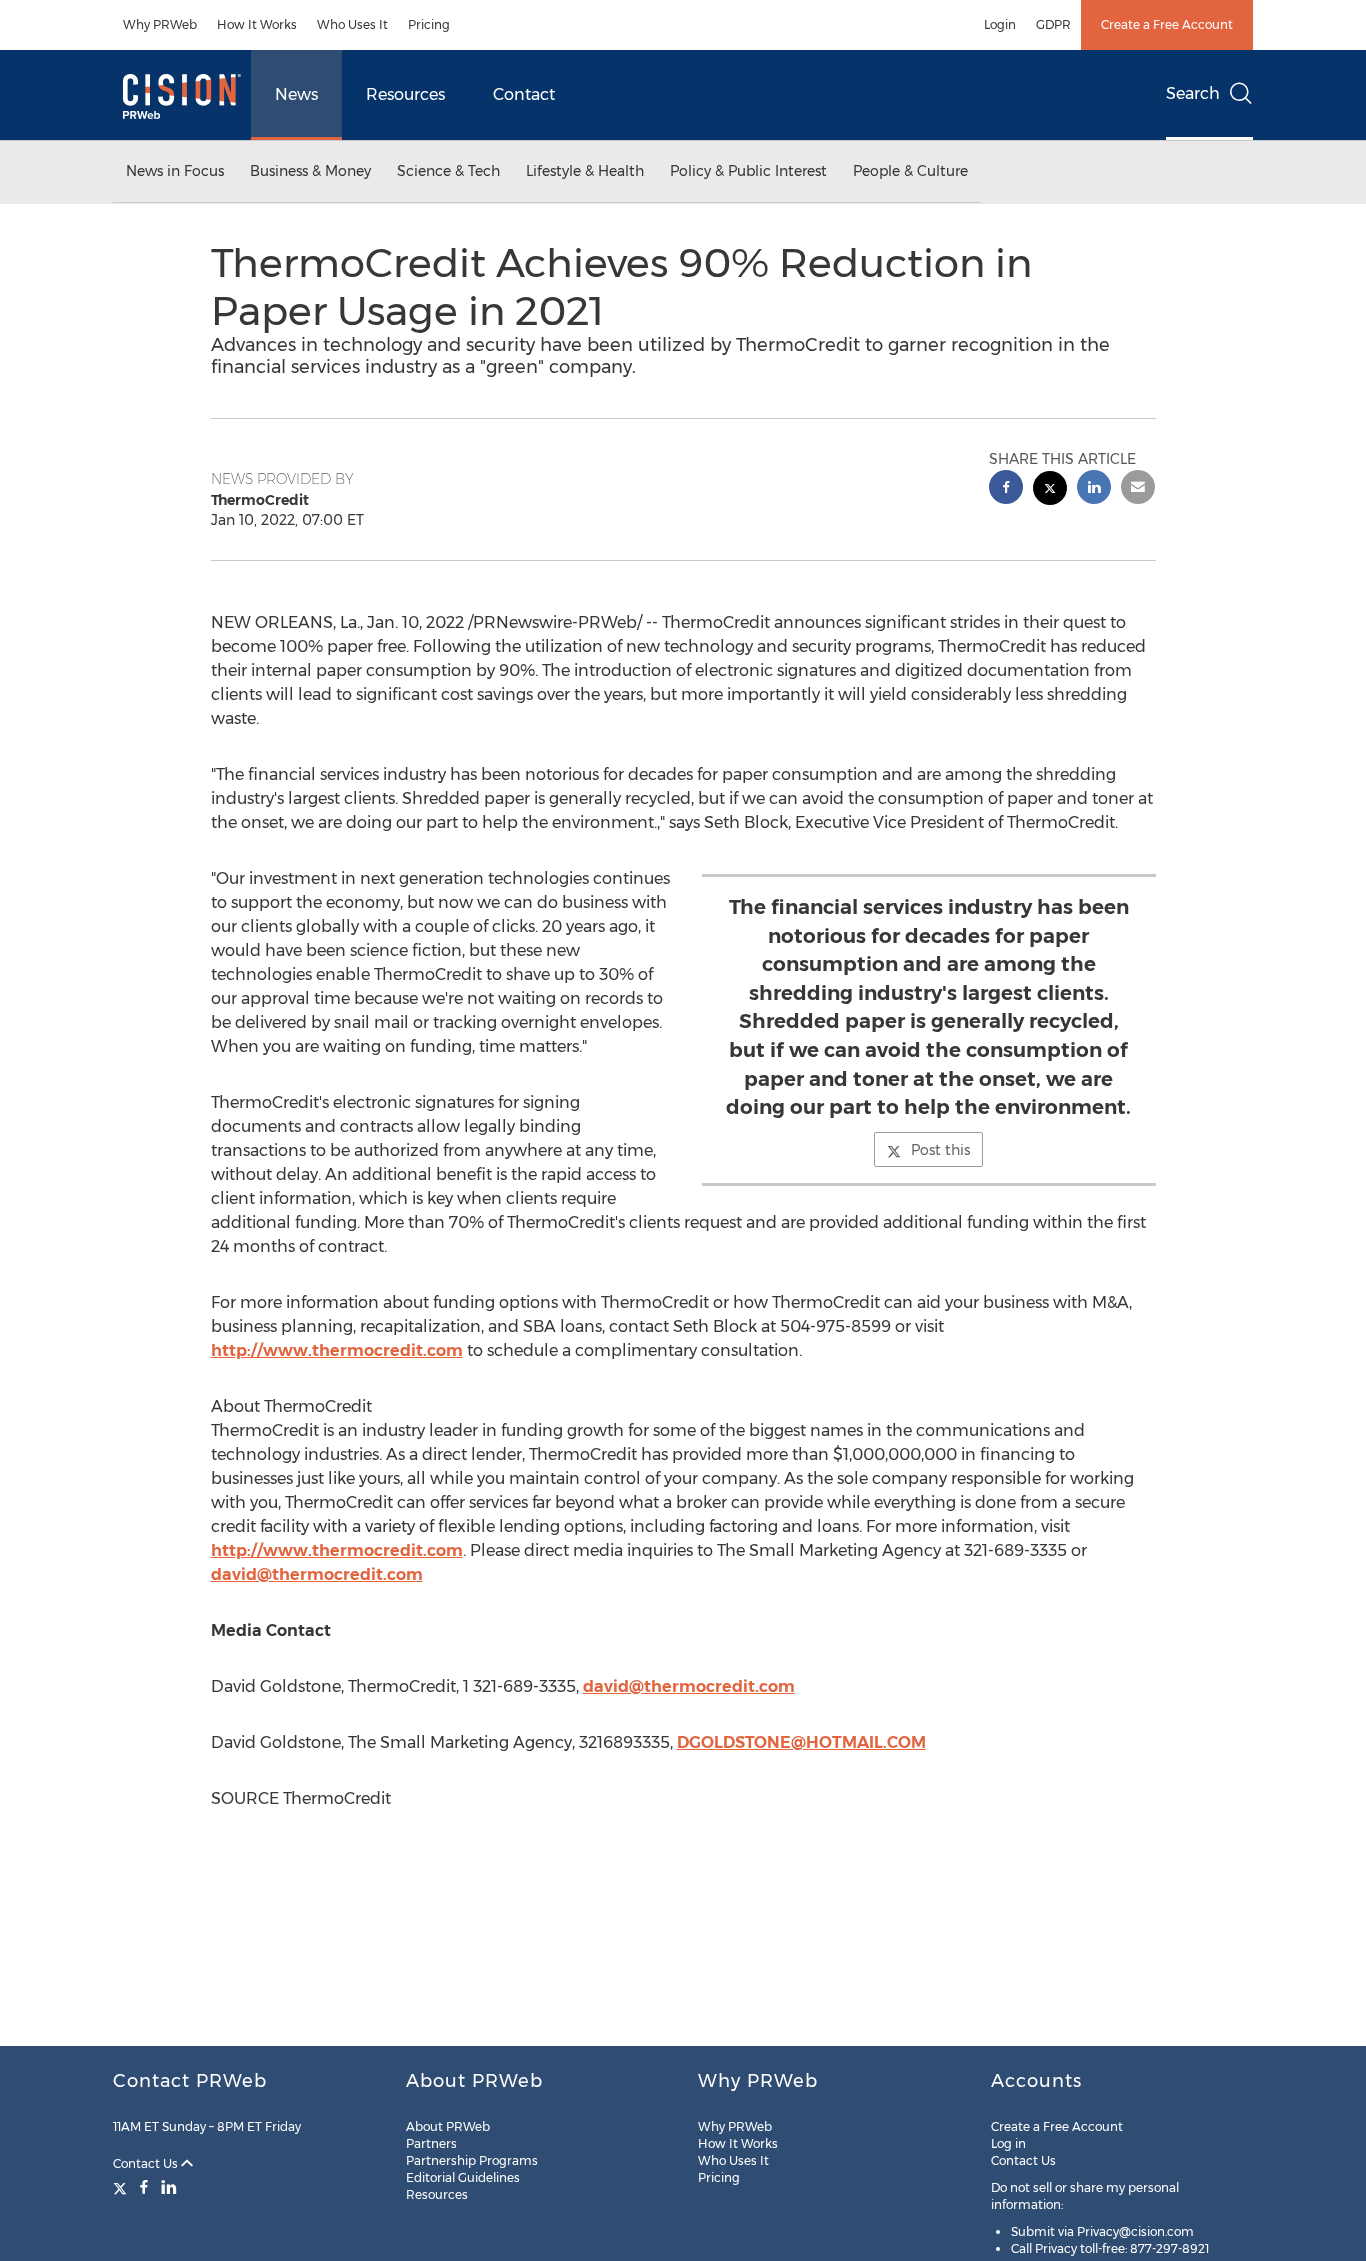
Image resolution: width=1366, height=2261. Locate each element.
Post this (940, 1150)
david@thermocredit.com (317, 1574)
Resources (405, 94)
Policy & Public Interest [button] (748, 171)
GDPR (1053, 24)
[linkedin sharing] (1094, 489)
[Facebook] (144, 2187)
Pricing (429, 24)
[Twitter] (122, 2187)
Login (1000, 24)
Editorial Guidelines (463, 2177)
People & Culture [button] (910, 171)
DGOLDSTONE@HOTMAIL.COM (801, 1742)
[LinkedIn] (169, 2187)
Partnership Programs (472, 2160)
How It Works (257, 24)
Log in (1008, 2143)
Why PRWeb (160, 24)
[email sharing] (1138, 489)
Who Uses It (352, 24)
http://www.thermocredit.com (337, 1350)
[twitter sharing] (1050, 490)
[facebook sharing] (1006, 489)
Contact (524, 94)
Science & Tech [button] (448, 171)
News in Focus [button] (175, 171)
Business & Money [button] (310, 171)
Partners (431, 2143)
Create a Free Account (1167, 24)
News (296, 94)
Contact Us (147, 2163)
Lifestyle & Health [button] (585, 171)
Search (1193, 93)
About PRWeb (448, 2126)
